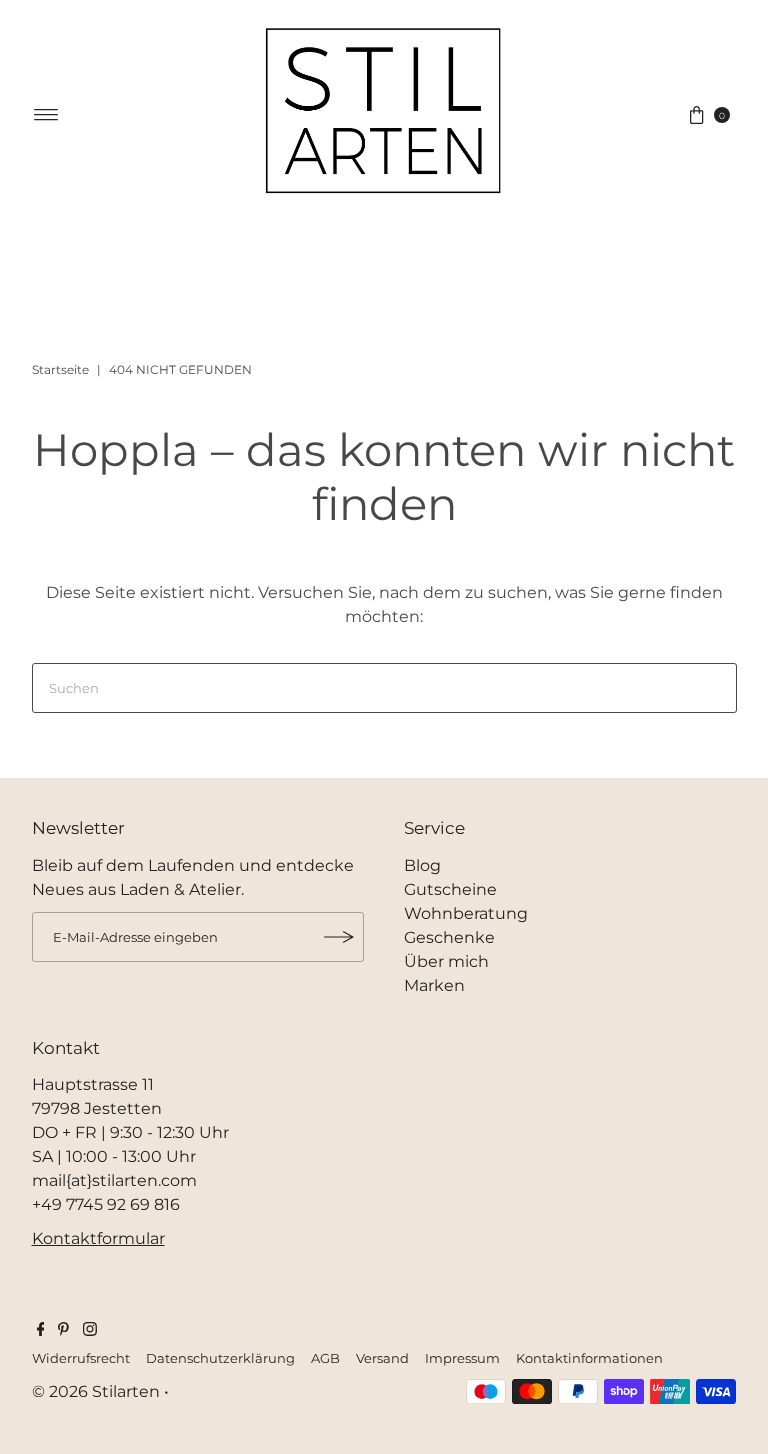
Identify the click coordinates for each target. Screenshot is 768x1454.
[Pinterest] (63, 1331)
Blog (422, 865)
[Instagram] (90, 1331)
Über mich (446, 961)
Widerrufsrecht (81, 1358)
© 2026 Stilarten (98, 1391)
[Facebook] (41, 1331)
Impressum (462, 1358)
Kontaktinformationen (589, 1358)
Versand (382, 1358)
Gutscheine (450, 889)
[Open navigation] (46, 115)
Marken (434, 985)
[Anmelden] (339, 937)
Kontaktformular (98, 1238)
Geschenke (449, 937)
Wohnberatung (466, 913)
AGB (325, 1358)
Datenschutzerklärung (220, 1358)
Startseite (60, 369)
